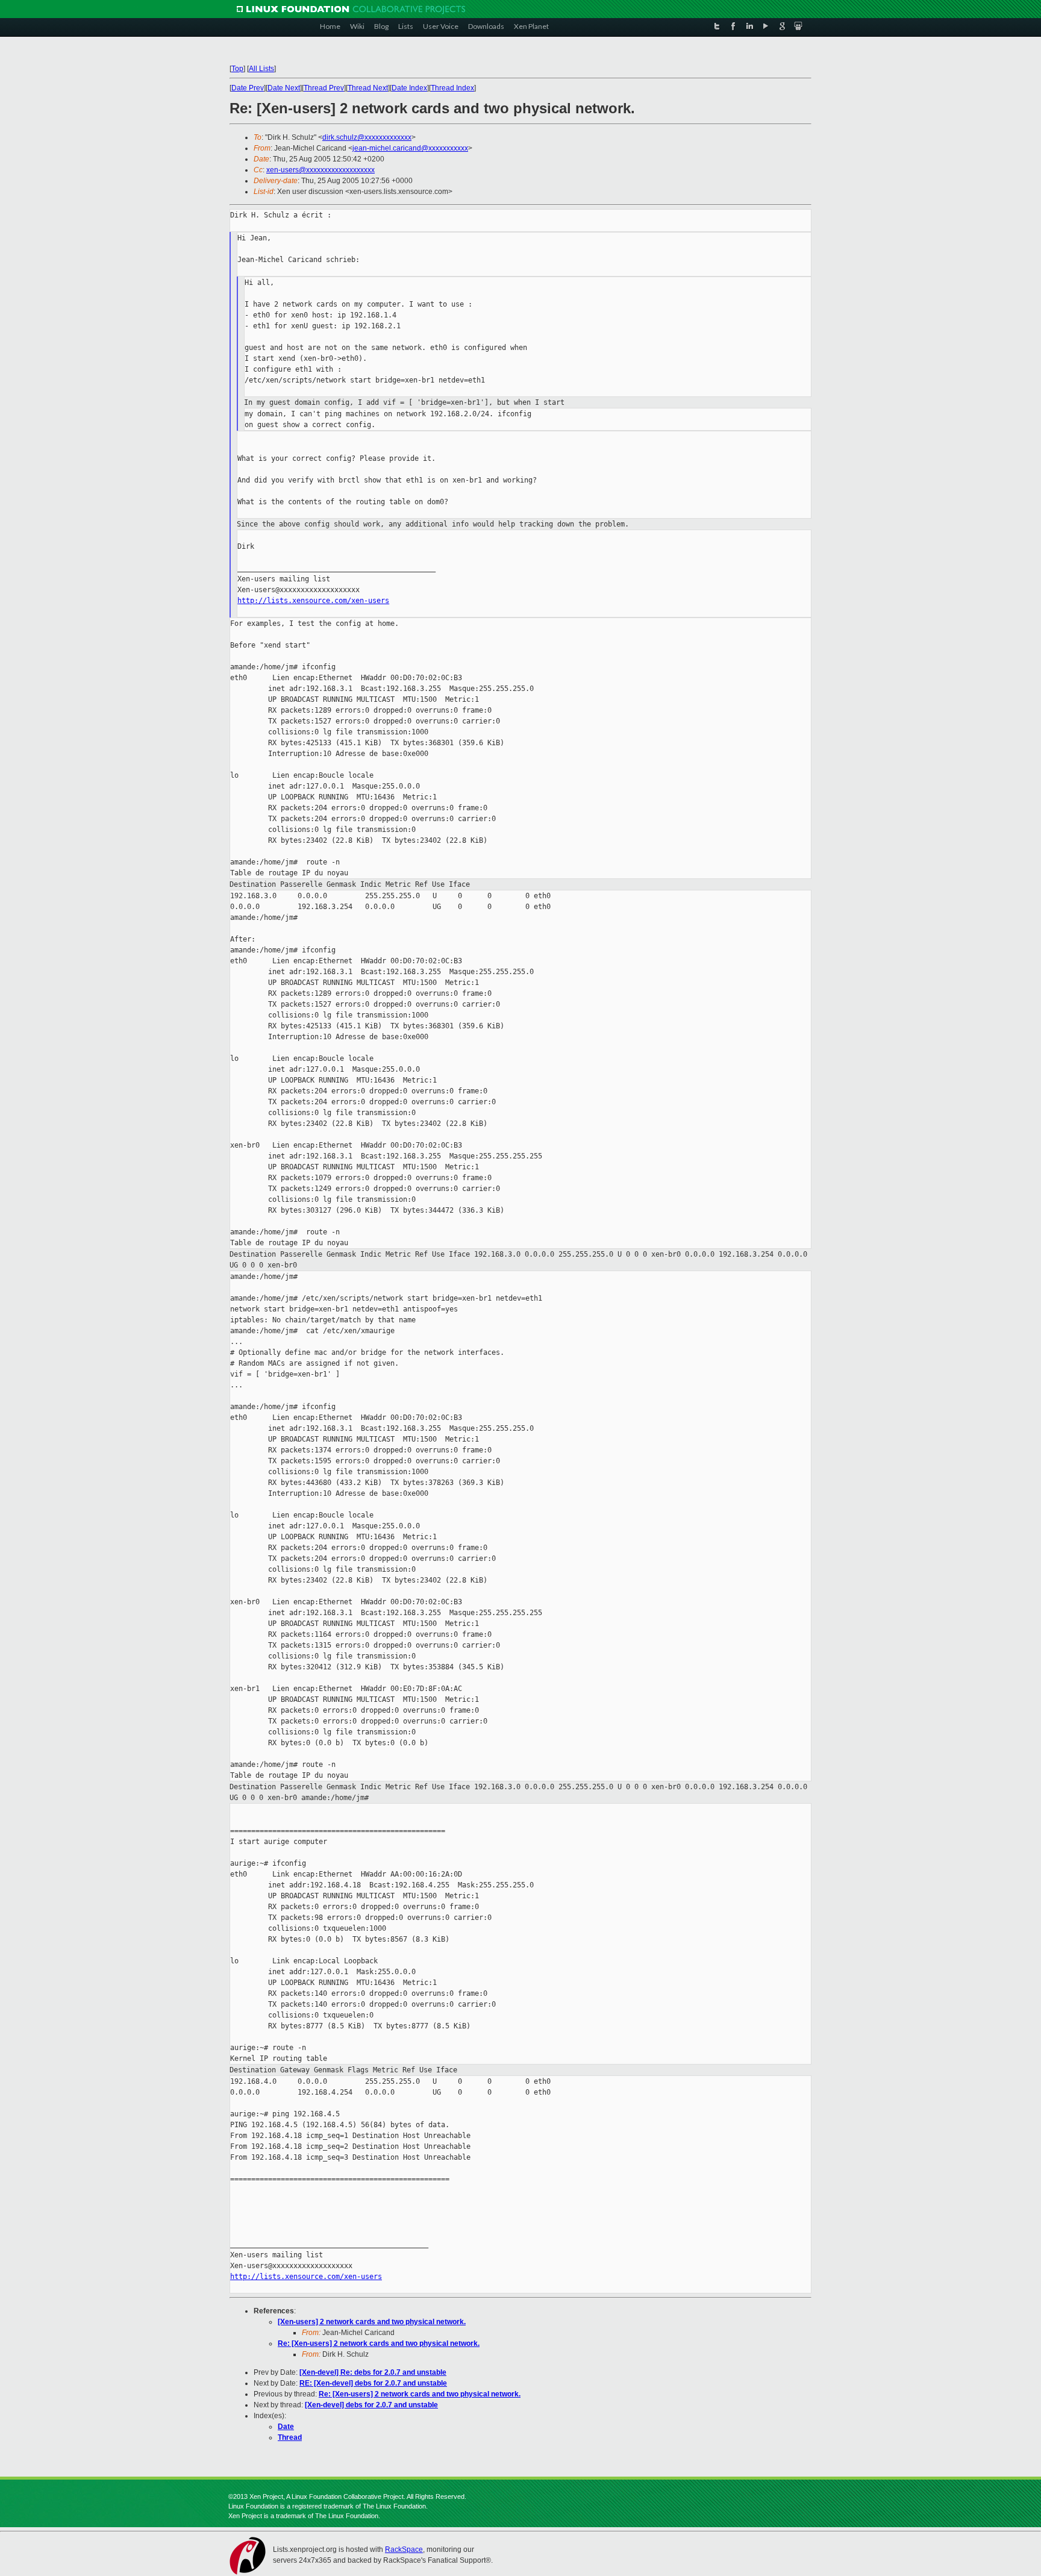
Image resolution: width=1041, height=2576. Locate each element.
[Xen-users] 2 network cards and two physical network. (372, 2322)
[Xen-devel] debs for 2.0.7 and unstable (371, 2405)
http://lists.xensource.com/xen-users (313, 601)
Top (237, 69)
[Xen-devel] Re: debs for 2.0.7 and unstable (373, 2372)
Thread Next (368, 88)
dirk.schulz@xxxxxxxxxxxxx (367, 137)
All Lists (261, 69)
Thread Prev (324, 88)
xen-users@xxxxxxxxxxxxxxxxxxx (320, 170)
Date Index (409, 88)
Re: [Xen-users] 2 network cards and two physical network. (379, 2343)
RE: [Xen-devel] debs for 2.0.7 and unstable (373, 2383)
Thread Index (452, 88)
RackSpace (404, 2549)
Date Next (284, 88)
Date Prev (248, 88)
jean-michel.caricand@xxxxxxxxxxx (410, 148)
